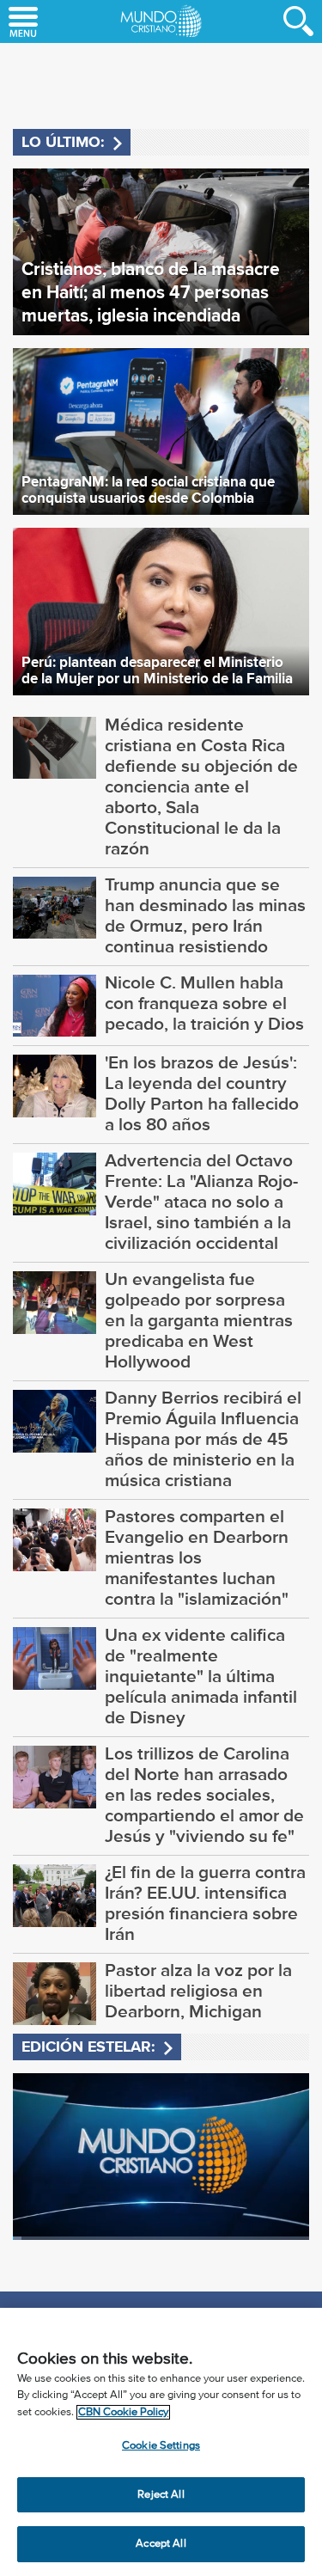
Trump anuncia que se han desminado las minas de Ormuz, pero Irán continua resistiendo (205, 915)
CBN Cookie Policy (123, 2412)
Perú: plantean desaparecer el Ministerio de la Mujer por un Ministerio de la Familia (157, 670)
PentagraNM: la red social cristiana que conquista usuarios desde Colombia (148, 490)
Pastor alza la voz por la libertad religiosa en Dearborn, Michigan (198, 1991)
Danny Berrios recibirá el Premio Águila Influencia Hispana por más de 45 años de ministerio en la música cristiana (203, 1439)
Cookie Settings (161, 2446)
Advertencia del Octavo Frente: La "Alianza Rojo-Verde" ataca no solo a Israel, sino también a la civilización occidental (201, 1202)
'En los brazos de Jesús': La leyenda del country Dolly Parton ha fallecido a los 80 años (202, 1093)
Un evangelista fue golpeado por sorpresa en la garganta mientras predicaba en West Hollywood (199, 1320)
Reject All (161, 2495)
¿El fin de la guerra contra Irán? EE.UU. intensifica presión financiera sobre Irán (205, 1903)
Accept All (161, 2544)
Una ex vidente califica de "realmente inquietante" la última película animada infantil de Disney (201, 1676)
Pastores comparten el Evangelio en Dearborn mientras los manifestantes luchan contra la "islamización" (197, 1557)
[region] (161, 2442)
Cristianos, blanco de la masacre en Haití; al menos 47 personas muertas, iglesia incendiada (151, 292)
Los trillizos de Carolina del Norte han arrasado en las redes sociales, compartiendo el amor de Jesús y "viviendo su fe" (204, 1795)
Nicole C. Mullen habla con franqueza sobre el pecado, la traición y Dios (204, 1003)
